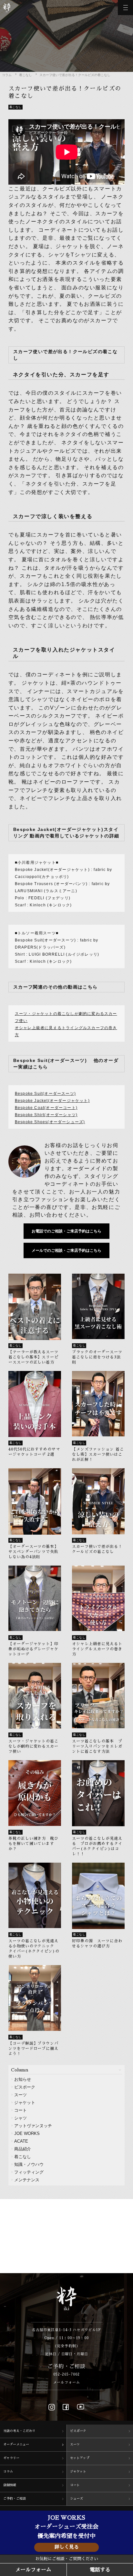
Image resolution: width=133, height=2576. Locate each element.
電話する (100, 2570)
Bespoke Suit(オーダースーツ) (45, 1094)
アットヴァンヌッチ (33, 2126)
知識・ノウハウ (29, 2164)
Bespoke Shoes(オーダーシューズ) (50, 1122)
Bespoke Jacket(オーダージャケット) (52, 1101)
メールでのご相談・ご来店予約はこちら (66, 1250)
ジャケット (25, 2103)
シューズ (77, 2499)
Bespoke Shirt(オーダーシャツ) (46, 1115)
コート (20, 2110)
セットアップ (80, 2458)
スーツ (20, 2095)
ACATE (21, 2141)
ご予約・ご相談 (15, 2499)
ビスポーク (25, 2087)
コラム (7, 75)
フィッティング (29, 2172)
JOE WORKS (27, 2133)
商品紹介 (23, 2149)
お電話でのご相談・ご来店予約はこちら (66, 1231)
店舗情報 (10, 2485)
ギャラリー (11, 2458)
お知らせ (23, 2079)
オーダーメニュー (16, 2445)
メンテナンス (27, 2180)
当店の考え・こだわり (19, 2431)
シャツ (20, 2118)
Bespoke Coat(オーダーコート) (46, 1108)
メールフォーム (66, 2383)
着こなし (26, 75)
